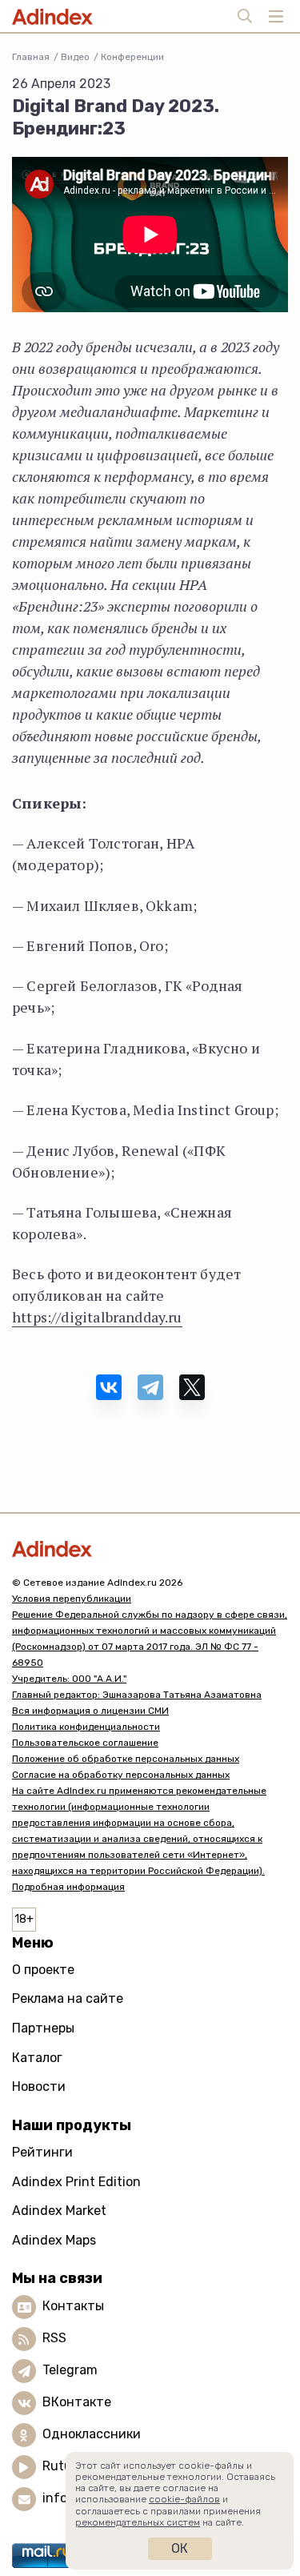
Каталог (37, 2058)
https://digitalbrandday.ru (97, 1317)
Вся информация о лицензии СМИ (90, 1711)
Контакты (73, 2307)
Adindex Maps (54, 2240)
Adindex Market (59, 2211)
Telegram (70, 2371)
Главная (31, 57)
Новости (39, 2086)
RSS (54, 2339)
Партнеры (43, 2028)
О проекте (43, 1970)
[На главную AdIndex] (150, 1549)
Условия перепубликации (72, 1599)
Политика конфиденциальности (86, 1727)
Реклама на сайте (68, 1998)
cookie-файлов (184, 2499)
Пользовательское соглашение (85, 1743)
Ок (180, 2548)
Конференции (132, 57)
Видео (75, 57)
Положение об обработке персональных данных (126, 1759)
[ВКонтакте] (109, 1387)
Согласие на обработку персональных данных (121, 1775)
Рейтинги (42, 2152)
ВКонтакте (77, 2403)
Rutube (64, 2467)
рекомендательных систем (138, 2522)
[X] (192, 1387)
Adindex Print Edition (76, 2182)
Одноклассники (92, 2435)
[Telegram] (150, 1387)
